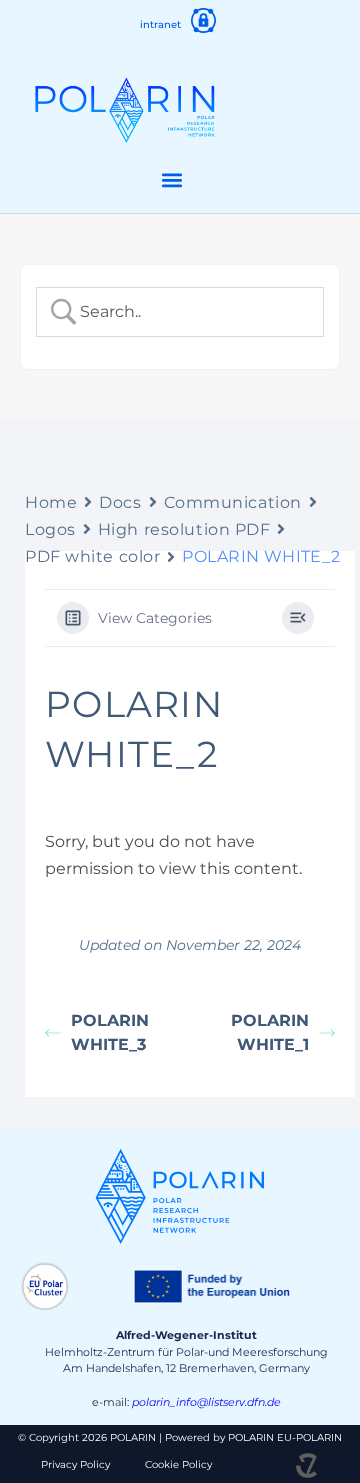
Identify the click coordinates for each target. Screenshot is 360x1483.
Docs (120, 502)
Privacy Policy (75, 1464)
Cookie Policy (178, 1464)
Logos (50, 529)
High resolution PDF (184, 529)
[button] (172, 180)
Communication (233, 502)
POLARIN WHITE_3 (110, 1032)
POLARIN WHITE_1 (270, 1032)
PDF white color (92, 556)
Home (51, 502)
